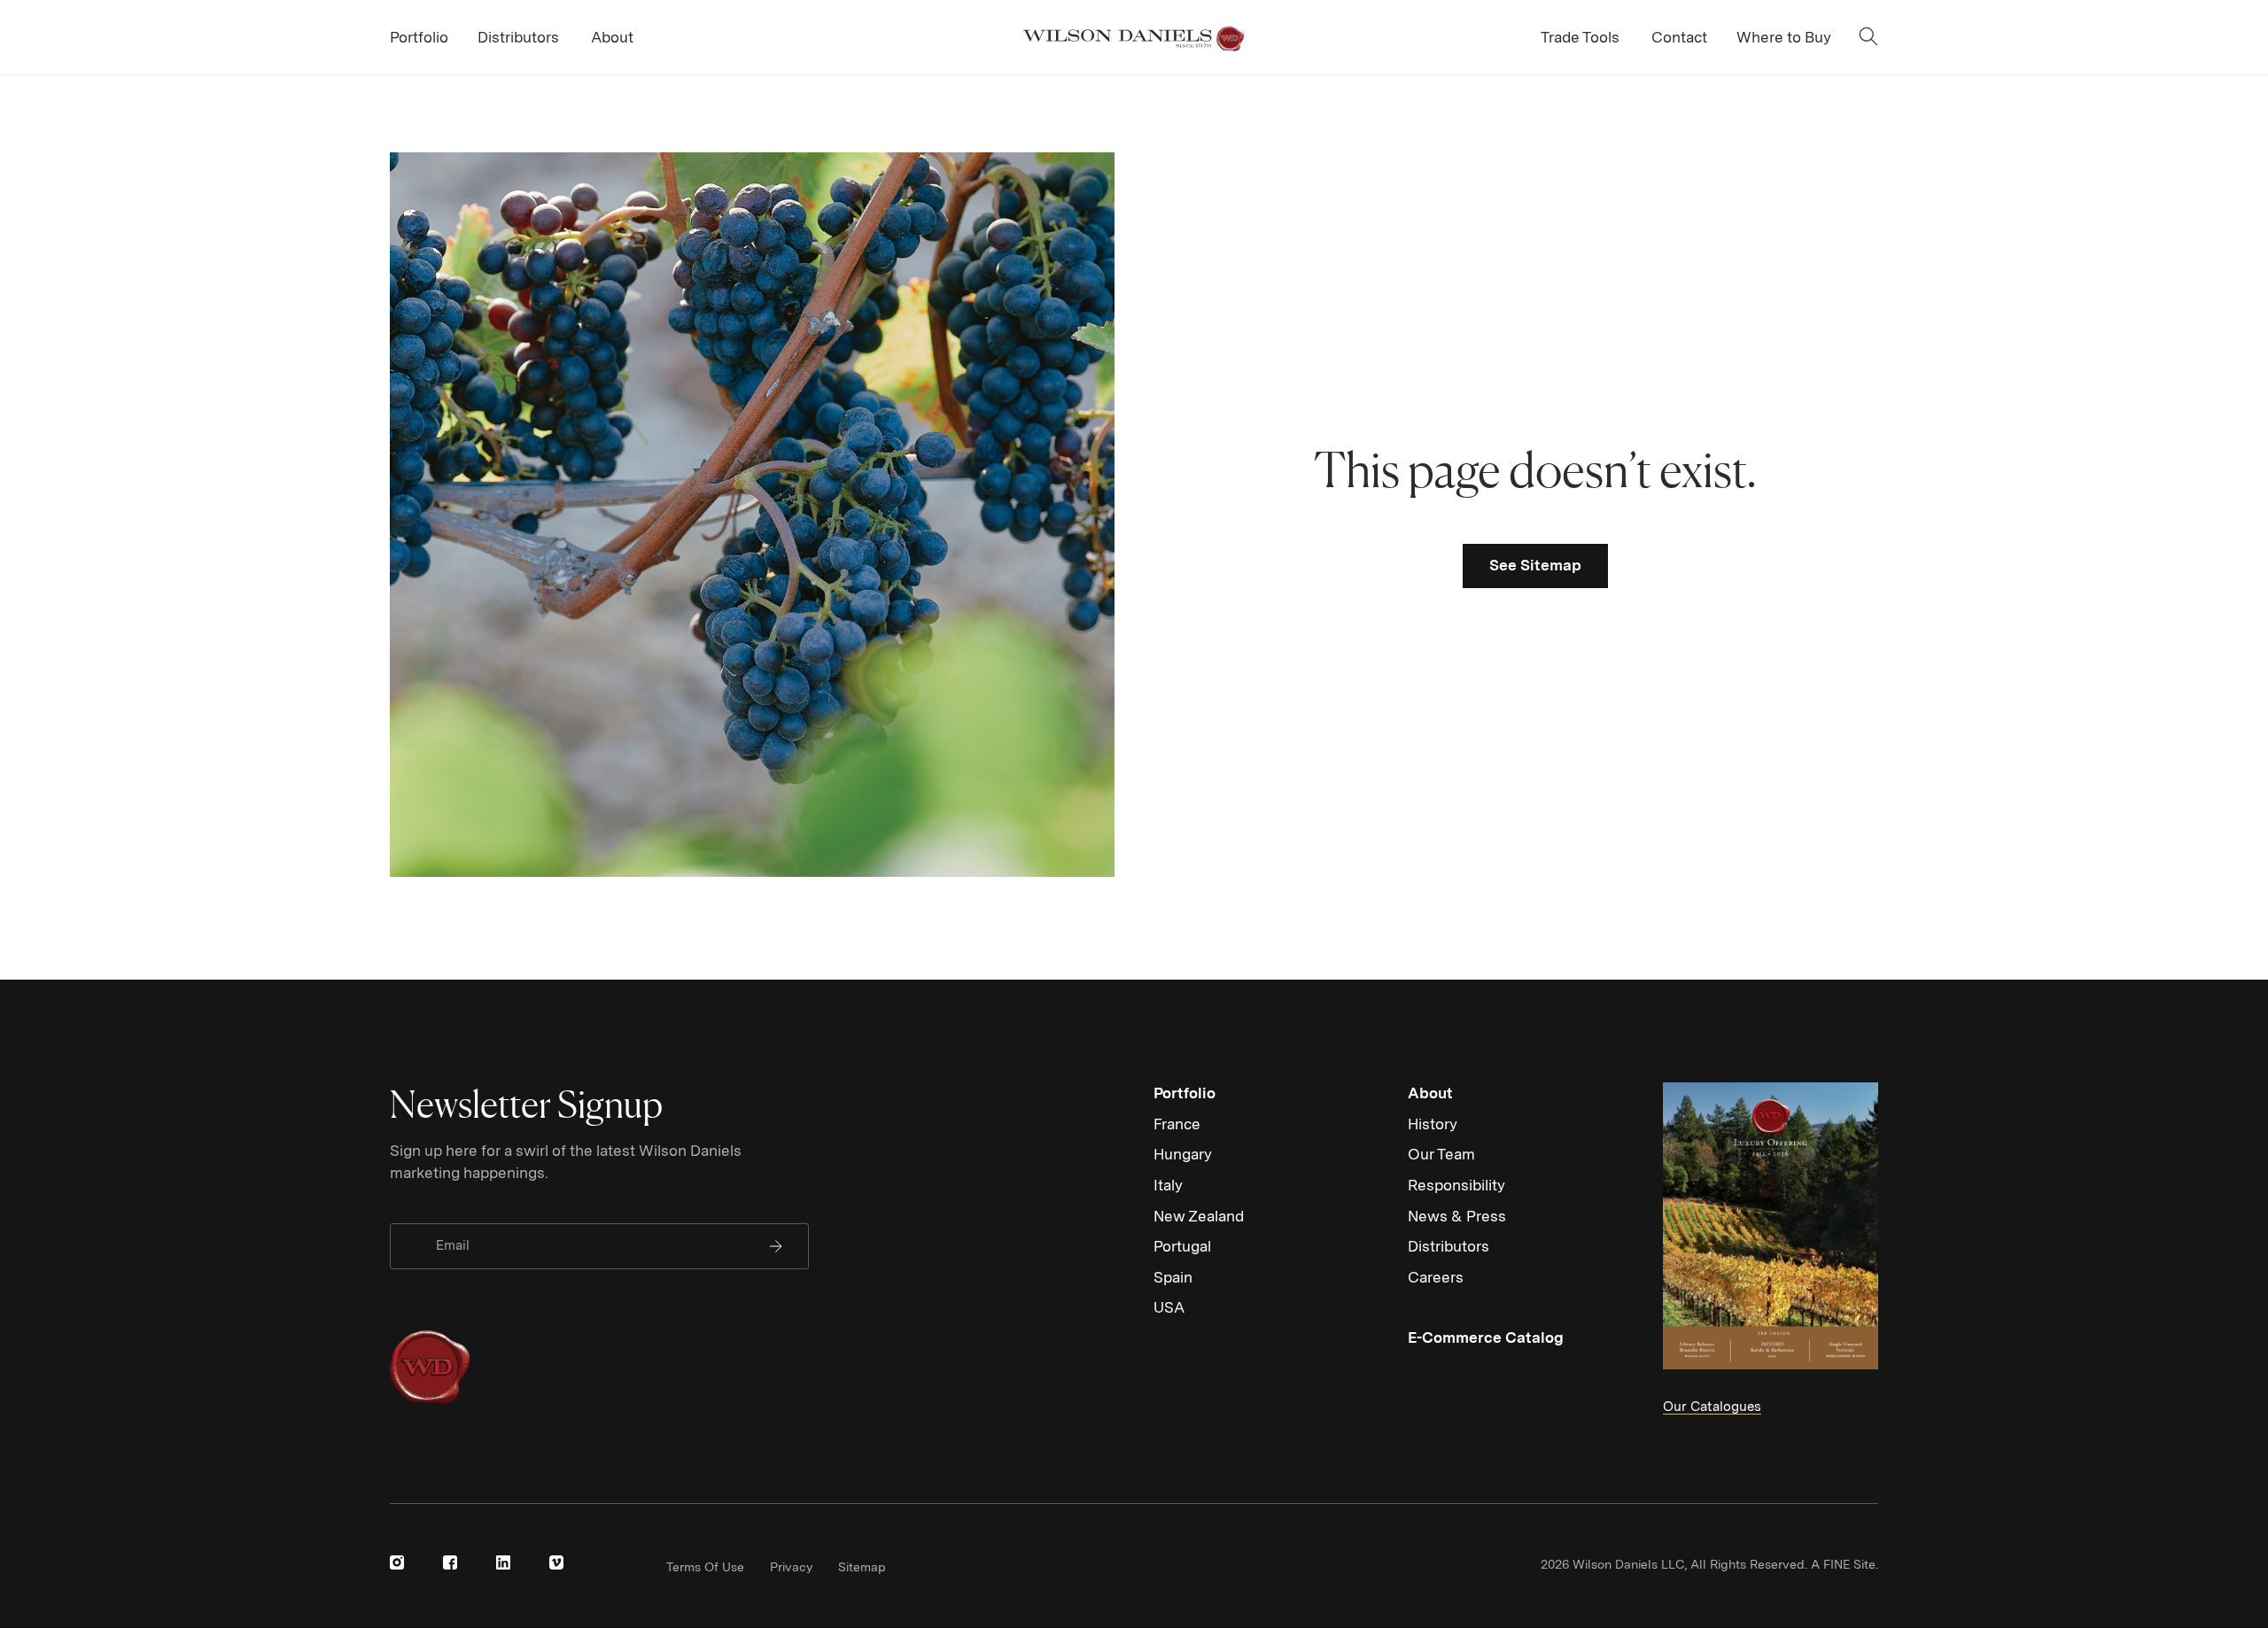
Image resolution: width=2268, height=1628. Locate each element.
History (1433, 1124)
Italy (1168, 1185)
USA (1169, 1307)
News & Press (1457, 1216)
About (1430, 1093)
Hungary (1183, 1154)
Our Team (1441, 1154)
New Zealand (1199, 1216)
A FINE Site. (1845, 1564)
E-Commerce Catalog (1486, 1337)
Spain (1173, 1277)
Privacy (791, 1567)
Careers (1436, 1277)
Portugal (1182, 1246)
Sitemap (862, 1567)
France (1177, 1124)
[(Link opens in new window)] (397, 1562)
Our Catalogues (1712, 1407)
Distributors (1449, 1246)
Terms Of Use (705, 1567)
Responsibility (1456, 1185)
